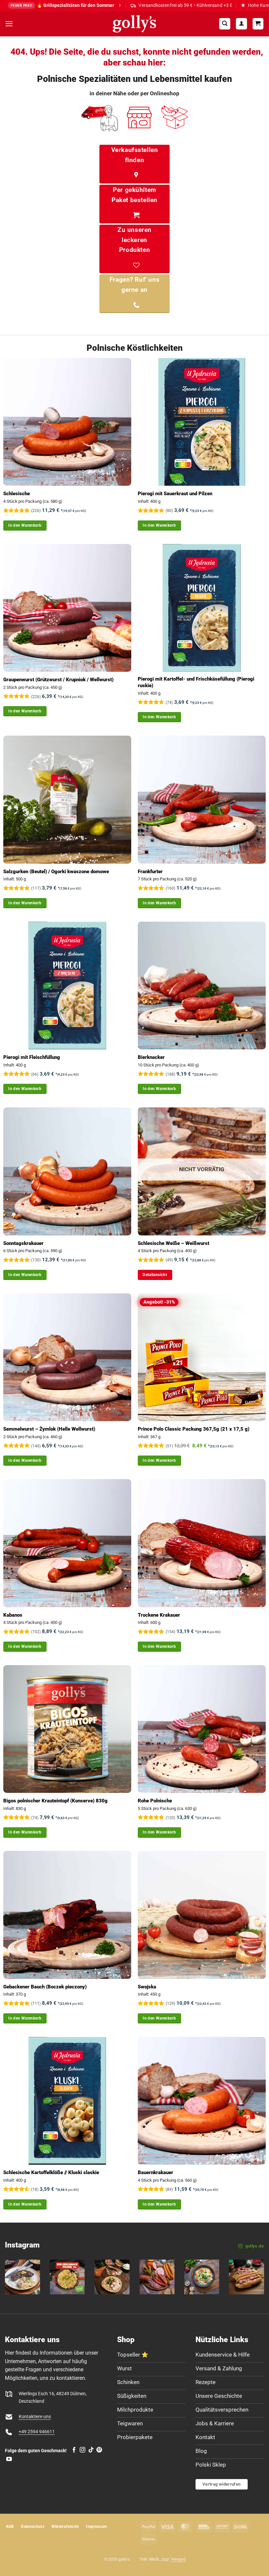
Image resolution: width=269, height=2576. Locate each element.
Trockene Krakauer (159, 1615)
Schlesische (17, 494)
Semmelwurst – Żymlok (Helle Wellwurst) (49, 1429)
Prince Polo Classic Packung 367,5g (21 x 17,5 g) (194, 1429)
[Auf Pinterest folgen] (99, 2450)
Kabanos (13, 1615)
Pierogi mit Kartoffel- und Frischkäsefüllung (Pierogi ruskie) (196, 682)
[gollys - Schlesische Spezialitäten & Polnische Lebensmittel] (134, 24)
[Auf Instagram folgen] (83, 2450)
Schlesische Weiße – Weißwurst (174, 1243)
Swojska (147, 1987)
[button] (9, 24)
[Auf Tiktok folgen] (91, 2450)
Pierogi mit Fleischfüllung (32, 1057)
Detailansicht (155, 1275)
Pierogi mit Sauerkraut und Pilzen (175, 494)
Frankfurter (150, 872)
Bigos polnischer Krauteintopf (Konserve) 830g (55, 1801)
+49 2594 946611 (37, 2432)
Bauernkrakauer (155, 2172)
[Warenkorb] (258, 24)
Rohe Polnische (155, 1801)
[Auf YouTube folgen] (9, 2459)
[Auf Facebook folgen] (74, 2450)
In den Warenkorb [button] (25, 525)
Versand (178, 2559)
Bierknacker (151, 1057)
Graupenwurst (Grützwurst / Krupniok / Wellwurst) (58, 680)
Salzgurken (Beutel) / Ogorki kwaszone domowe (56, 872)
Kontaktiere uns (35, 2417)
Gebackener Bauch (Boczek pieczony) (45, 1987)
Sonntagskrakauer (23, 1243)
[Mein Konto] (241, 24)
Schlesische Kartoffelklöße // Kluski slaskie (51, 2172)
